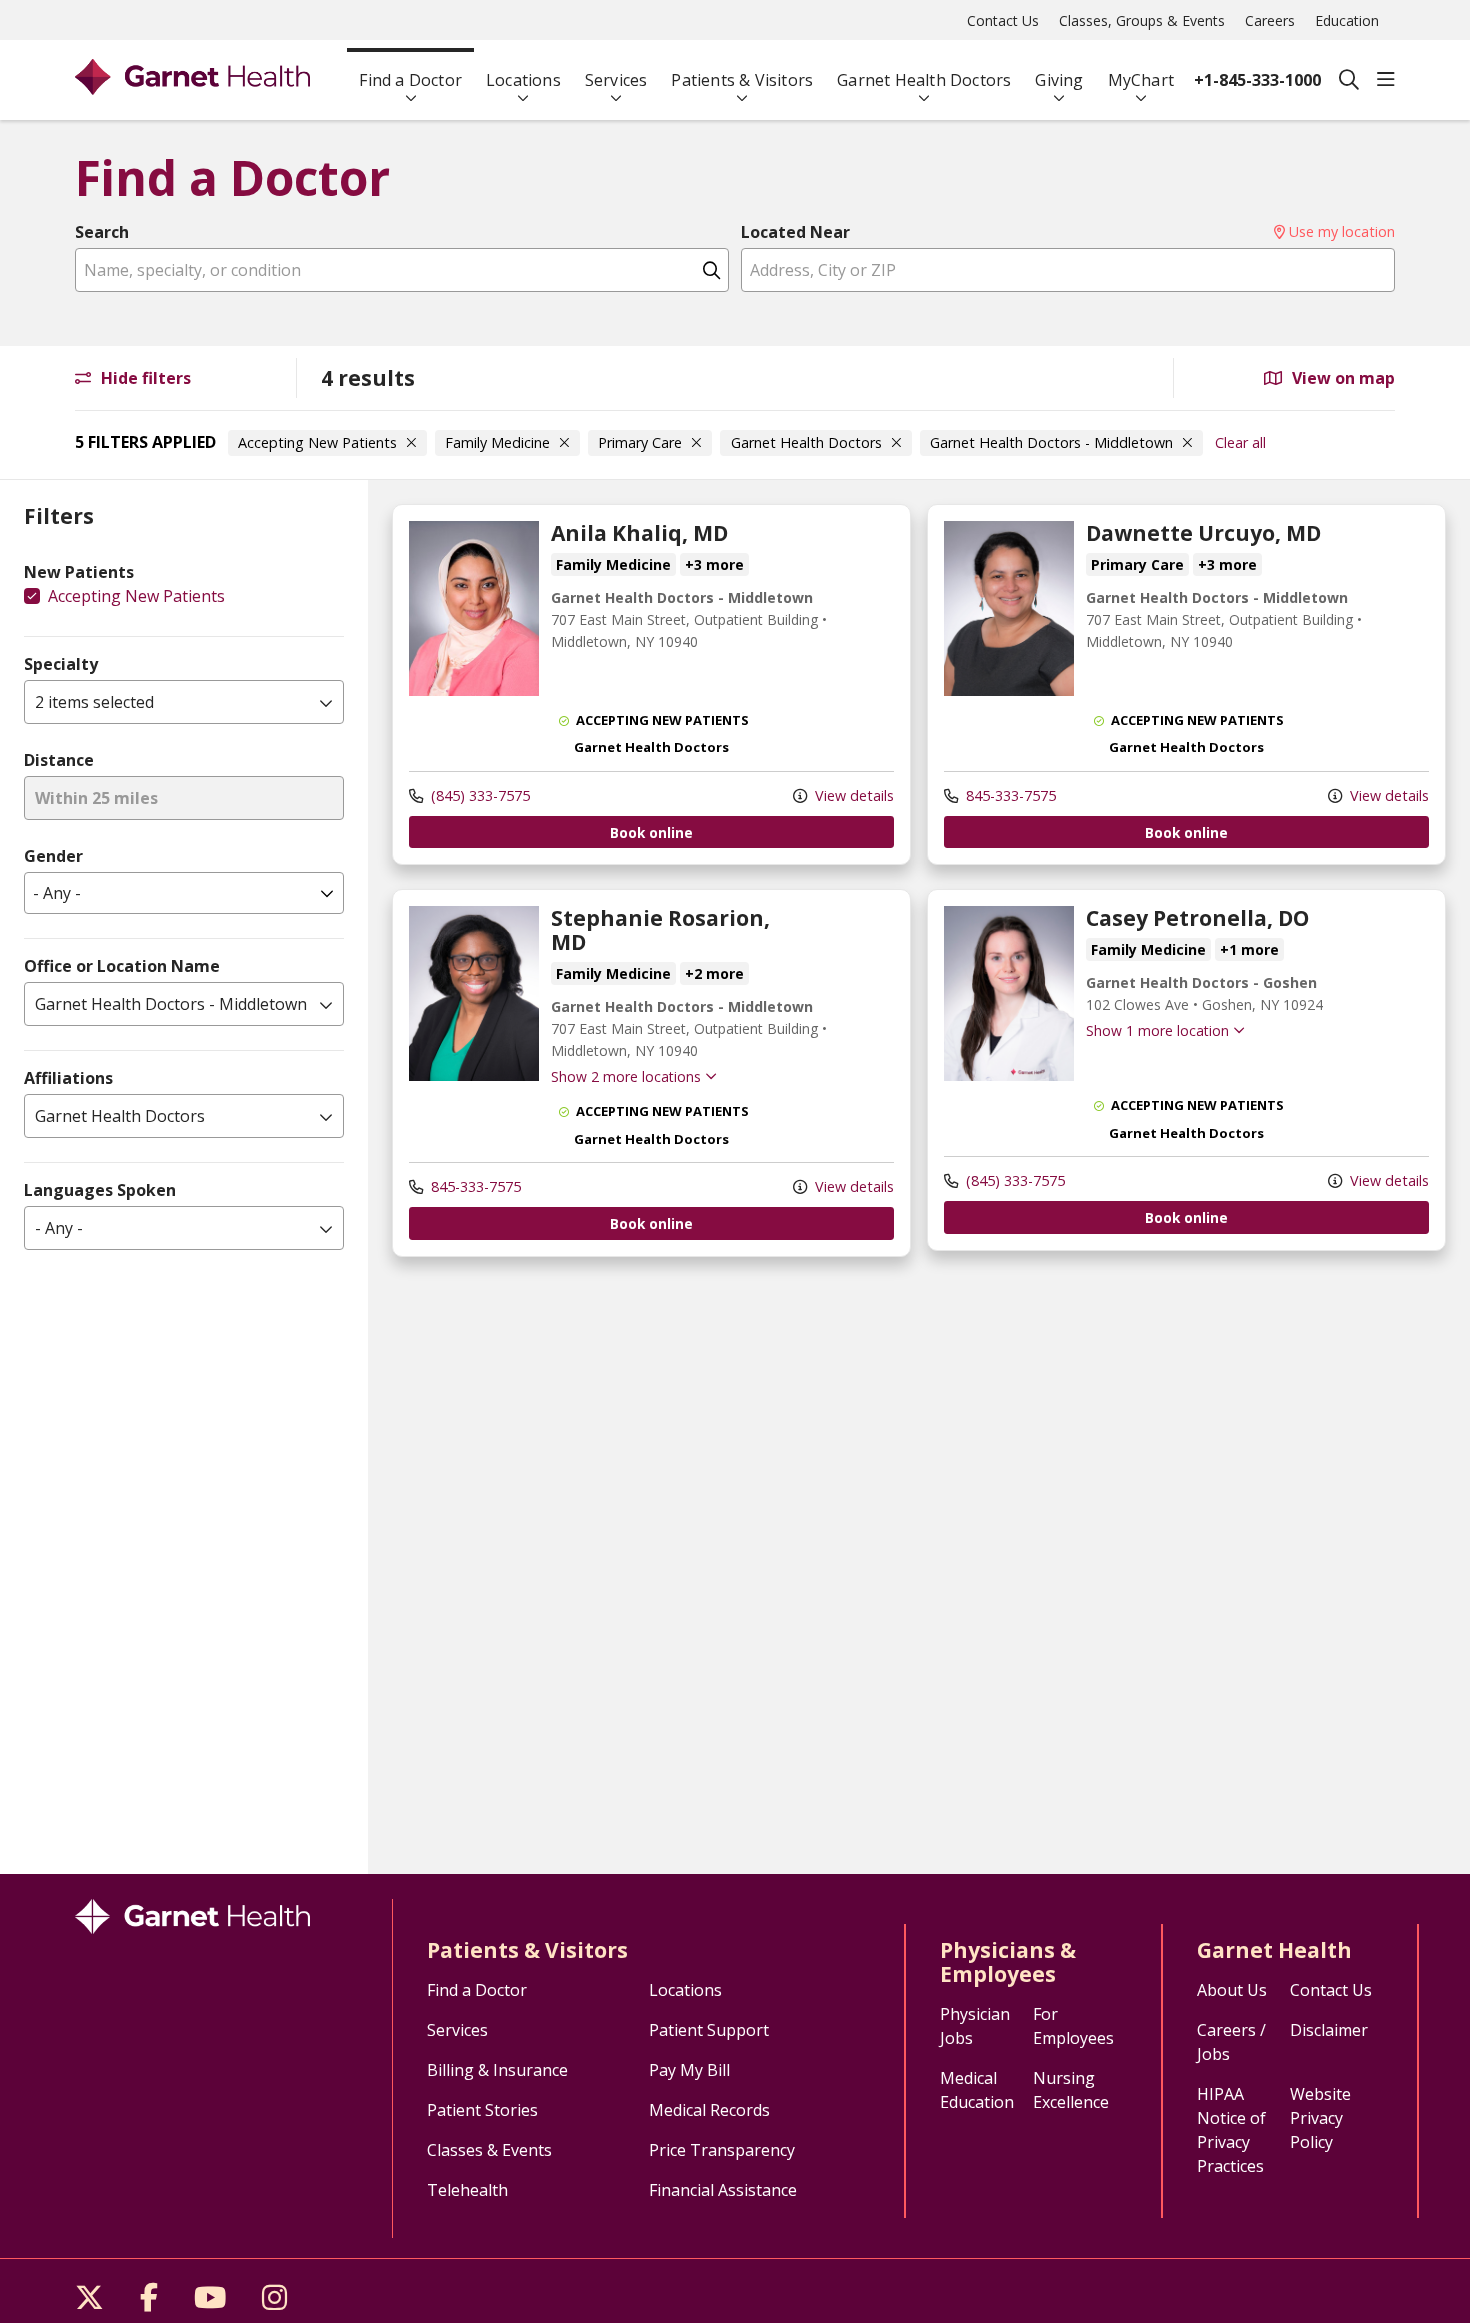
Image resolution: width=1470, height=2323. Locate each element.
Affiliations (68, 1078)
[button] (1386, 80)
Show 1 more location (1157, 1030)
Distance (59, 760)
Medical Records (709, 2110)
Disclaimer (1329, 2030)
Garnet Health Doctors (924, 80)
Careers (1270, 20)
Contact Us (1003, 20)
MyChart (1141, 80)
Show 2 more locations (626, 1076)
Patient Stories (482, 2110)
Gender (53, 856)
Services (616, 80)
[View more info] (474, 690)
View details (852, 795)
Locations (523, 80)
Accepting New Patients (136, 596)
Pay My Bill (689, 2070)
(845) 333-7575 (478, 795)
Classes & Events (489, 2150)
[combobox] (402, 270)
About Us (1232, 1990)
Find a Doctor (410, 80)
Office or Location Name (122, 966)
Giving (1059, 80)
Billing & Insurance (497, 2070)
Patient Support (709, 2030)
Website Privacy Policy (1320, 2118)
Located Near (795, 232)
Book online (651, 832)
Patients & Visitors (742, 80)
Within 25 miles (96, 798)
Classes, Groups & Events (1142, 20)
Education (1347, 20)
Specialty (61, 664)
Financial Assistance (723, 2190)
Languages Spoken (100, 1190)
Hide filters (144, 378)
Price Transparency (722, 2150)
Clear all (1240, 442)
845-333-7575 (1009, 795)
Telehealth (467, 2190)
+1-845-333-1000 (1257, 80)
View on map (1341, 378)
